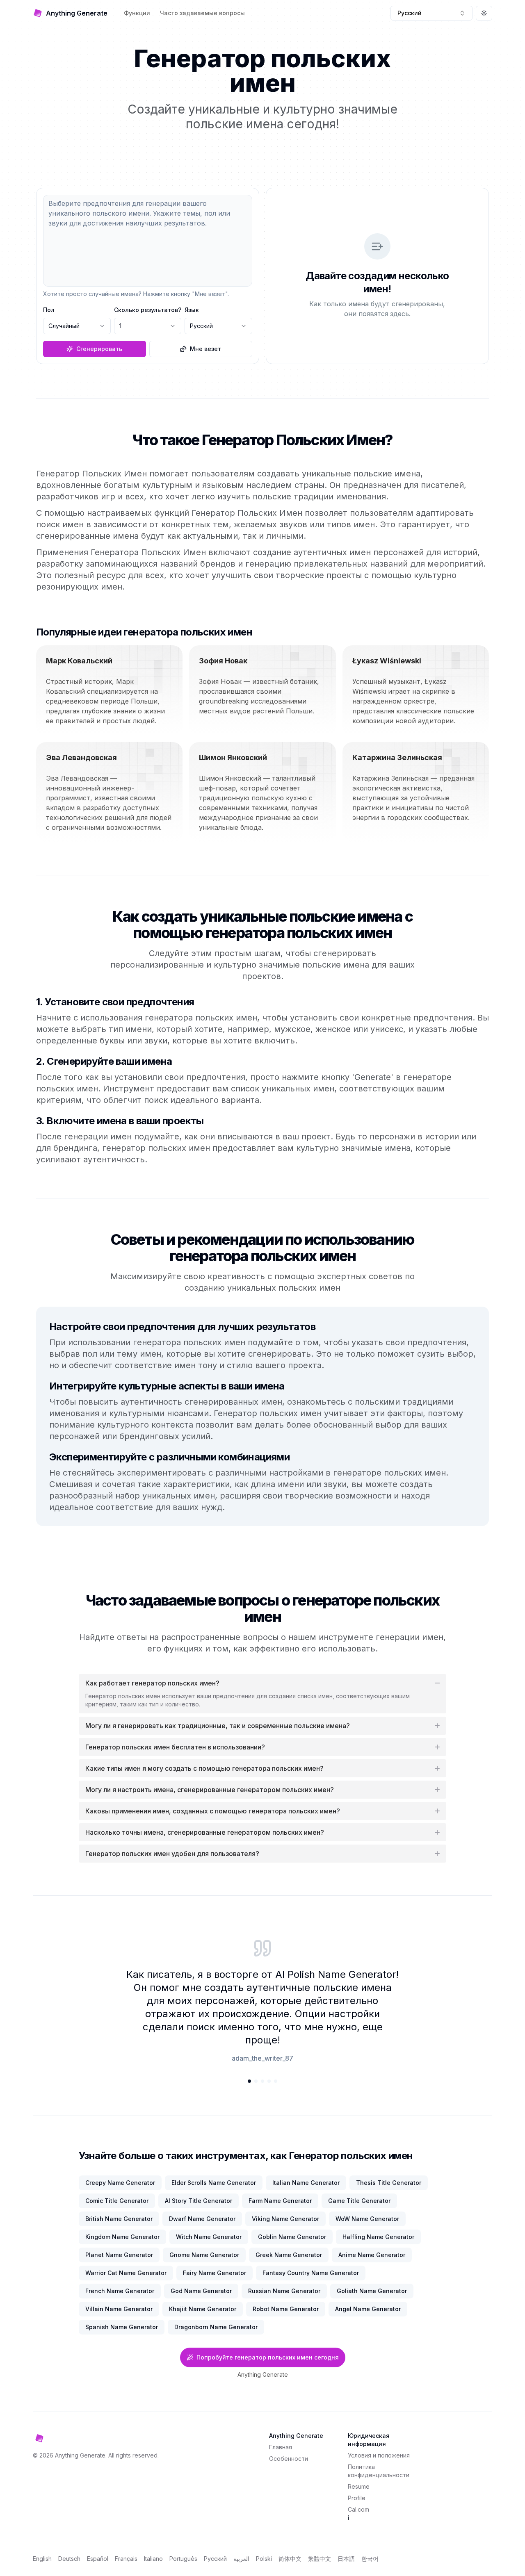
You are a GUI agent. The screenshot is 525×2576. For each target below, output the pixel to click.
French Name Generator (120, 2291)
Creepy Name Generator (120, 2183)
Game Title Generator (359, 2201)
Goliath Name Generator (372, 2291)
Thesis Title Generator (389, 2183)
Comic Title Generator (117, 2201)
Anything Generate (263, 2374)
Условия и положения (379, 2455)
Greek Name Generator (289, 2255)
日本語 (346, 2559)
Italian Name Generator (306, 2183)
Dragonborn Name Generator (216, 2327)
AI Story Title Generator (199, 2201)
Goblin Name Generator (292, 2237)
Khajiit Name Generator (203, 2309)
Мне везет (205, 349)
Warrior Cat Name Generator (126, 2273)
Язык (192, 310)
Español (98, 2559)
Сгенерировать (99, 349)
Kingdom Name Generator (122, 2237)
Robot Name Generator (286, 2309)
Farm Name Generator (280, 2201)
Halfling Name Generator (378, 2237)
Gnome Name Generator (204, 2255)
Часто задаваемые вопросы (202, 13)
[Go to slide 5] (276, 2081)
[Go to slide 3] (262, 2081)
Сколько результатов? (148, 310)
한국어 (370, 2559)
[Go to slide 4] (269, 2081)
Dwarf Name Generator (202, 2219)
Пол (49, 310)
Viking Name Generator (285, 2219)
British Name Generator (119, 2219)
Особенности (289, 2459)
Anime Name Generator (372, 2255)
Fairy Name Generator (215, 2273)
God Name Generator (201, 2291)
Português (183, 2559)
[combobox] (431, 13)
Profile (357, 2498)
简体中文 (290, 2559)
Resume (359, 2486)
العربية (241, 2559)
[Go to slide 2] (256, 2081)
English (42, 2559)
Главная (281, 2447)
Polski (264, 2559)
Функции (137, 13)
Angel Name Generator (368, 2309)
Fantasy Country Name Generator (311, 2273)
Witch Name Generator (209, 2237)
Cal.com (358, 2509)
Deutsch (69, 2559)
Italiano (153, 2559)
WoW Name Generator (367, 2219)
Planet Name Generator (119, 2255)
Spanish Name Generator (122, 2327)
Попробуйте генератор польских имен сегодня (268, 2357)
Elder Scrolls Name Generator (214, 2183)
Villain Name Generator (119, 2309)
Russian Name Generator (284, 2291)
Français (126, 2559)
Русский (215, 2559)
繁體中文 (320, 2559)
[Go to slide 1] (249, 2081)
